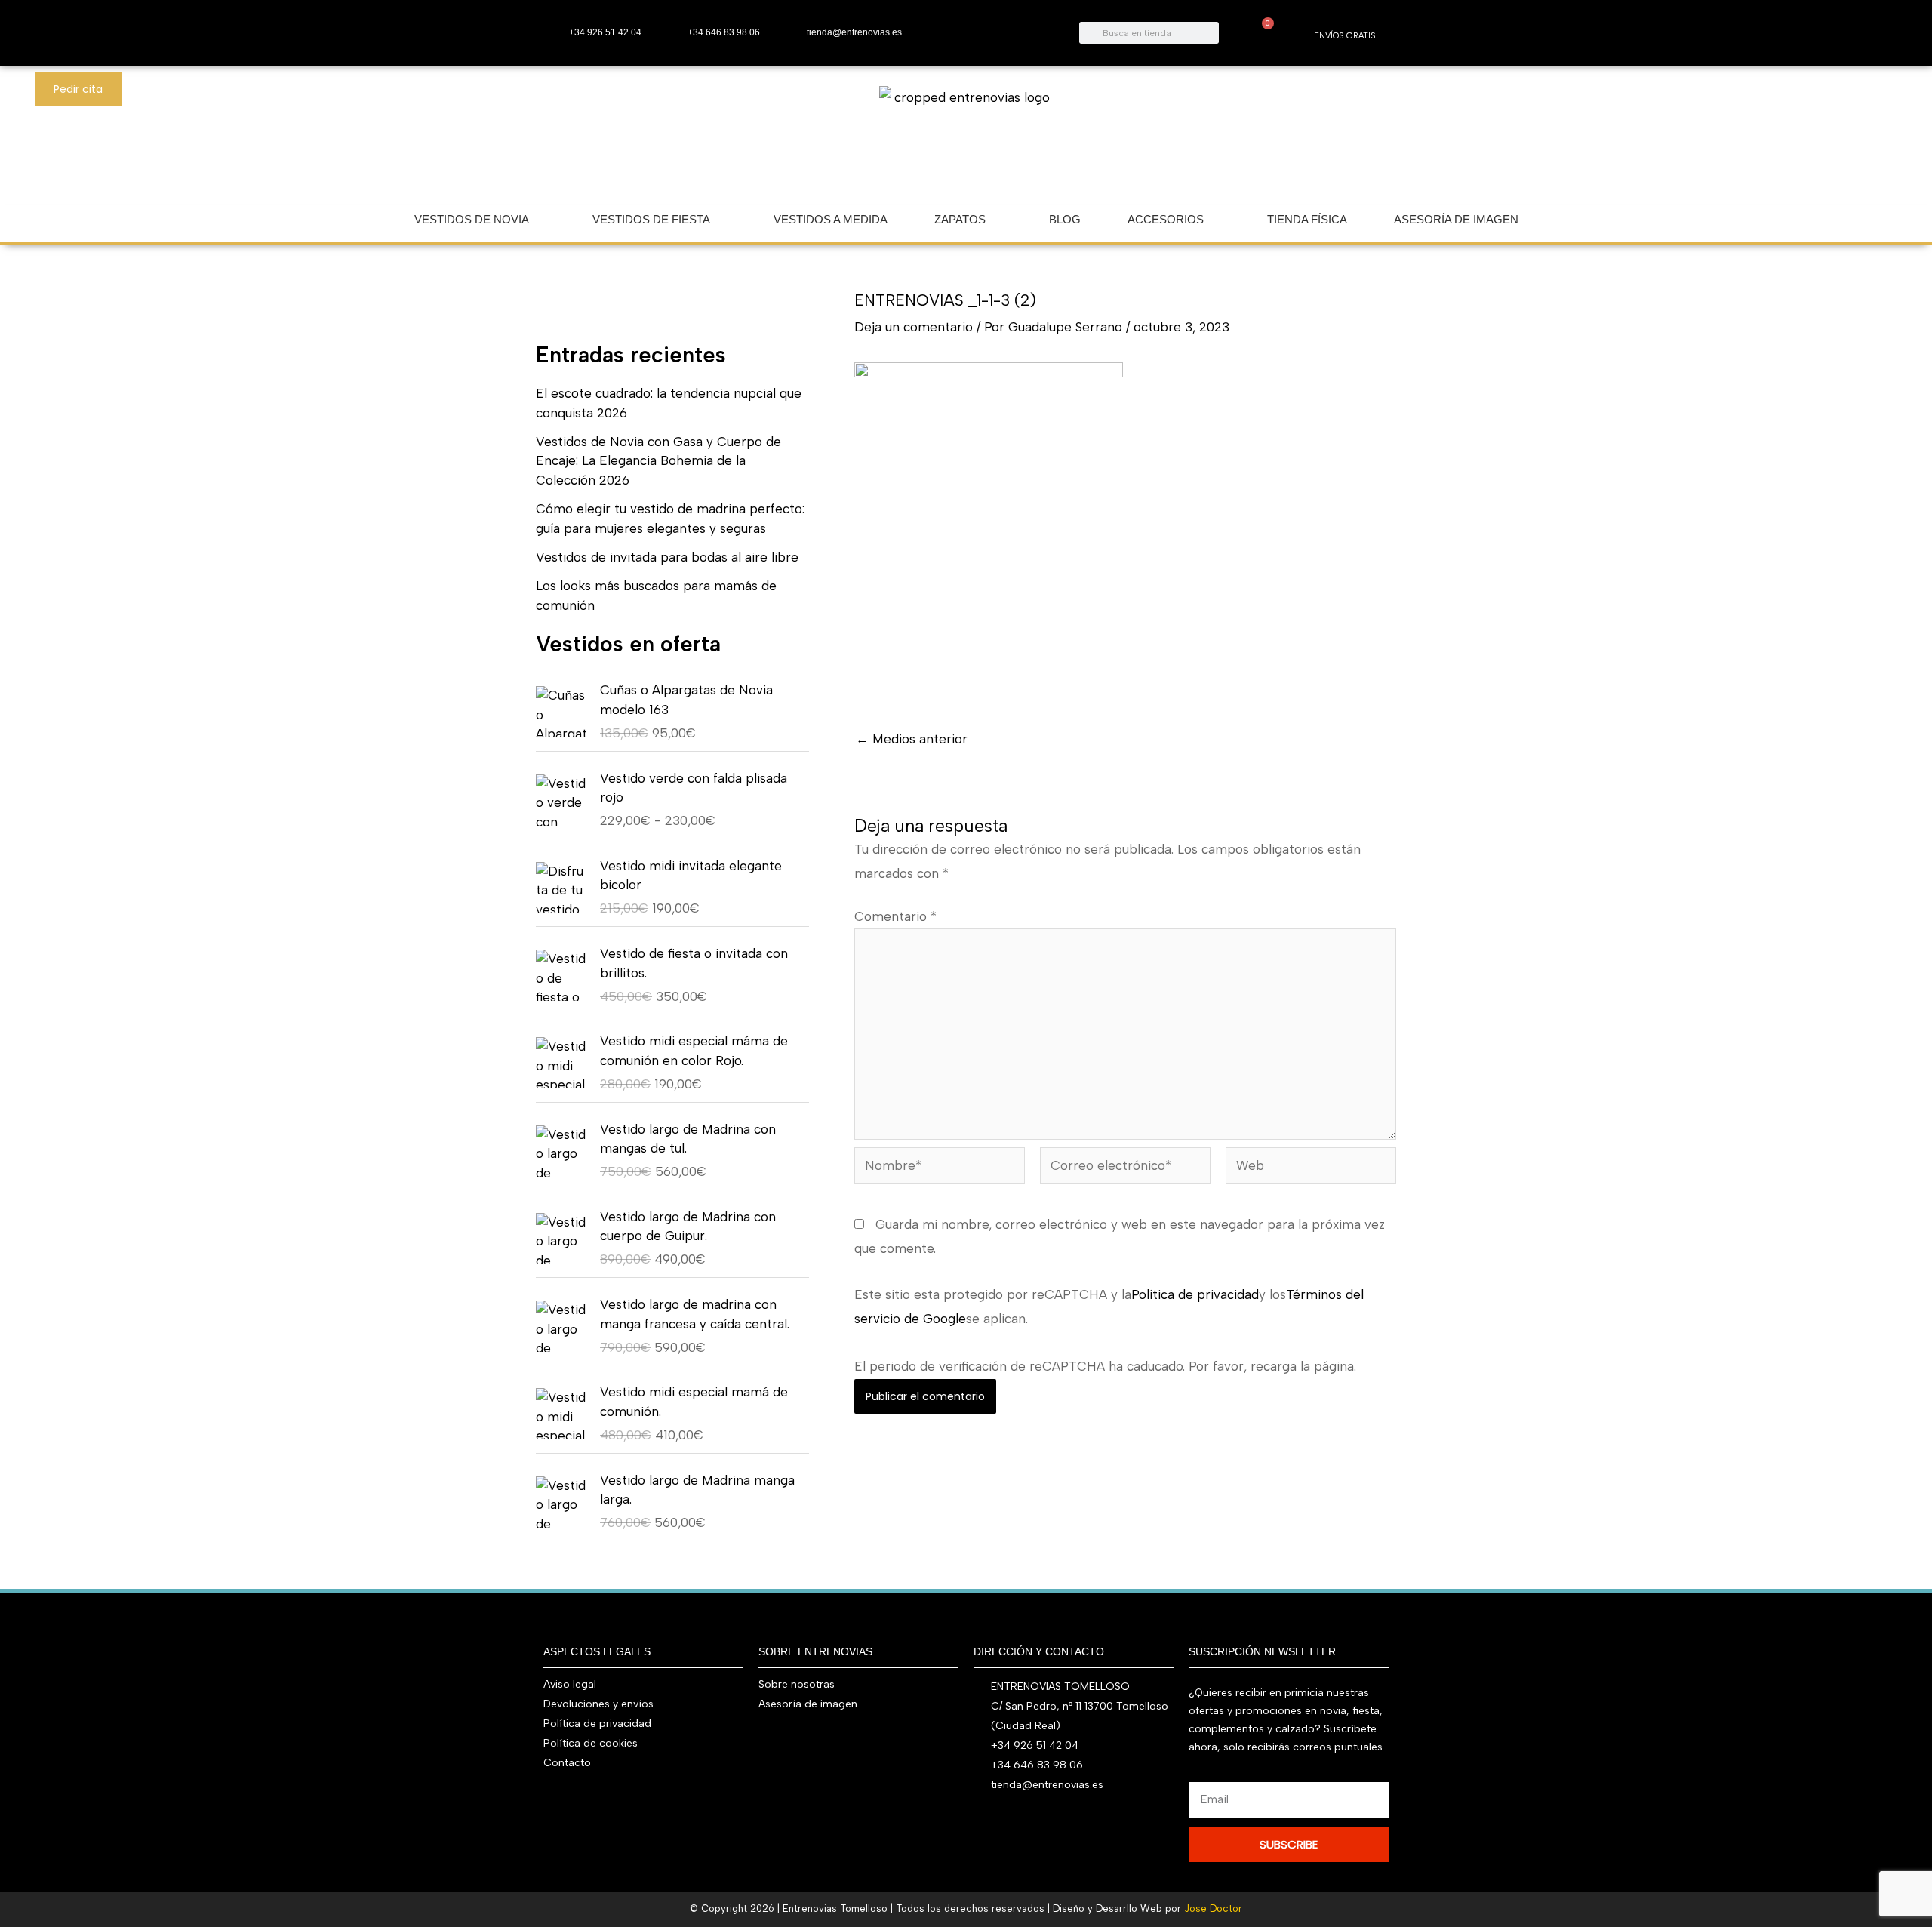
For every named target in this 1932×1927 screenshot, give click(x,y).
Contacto (567, 1763)
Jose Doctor (1213, 1909)
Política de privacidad (1195, 1294)
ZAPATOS (960, 219)
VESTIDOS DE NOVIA (472, 219)
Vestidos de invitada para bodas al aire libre (667, 557)
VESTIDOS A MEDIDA (831, 219)
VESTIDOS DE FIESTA (651, 219)
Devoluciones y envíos (598, 1704)
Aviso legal (570, 1684)
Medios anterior (912, 739)
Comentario (895, 916)
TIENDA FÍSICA (1307, 219)
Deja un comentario (914, 327)
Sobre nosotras (797, 1684)
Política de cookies (591, 1743)
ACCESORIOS (1166, 219)
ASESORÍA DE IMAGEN (1456, 219)
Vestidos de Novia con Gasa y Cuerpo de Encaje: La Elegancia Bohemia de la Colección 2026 (658, 461)
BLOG (1065, 219)
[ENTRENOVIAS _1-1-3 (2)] (989, 531)
